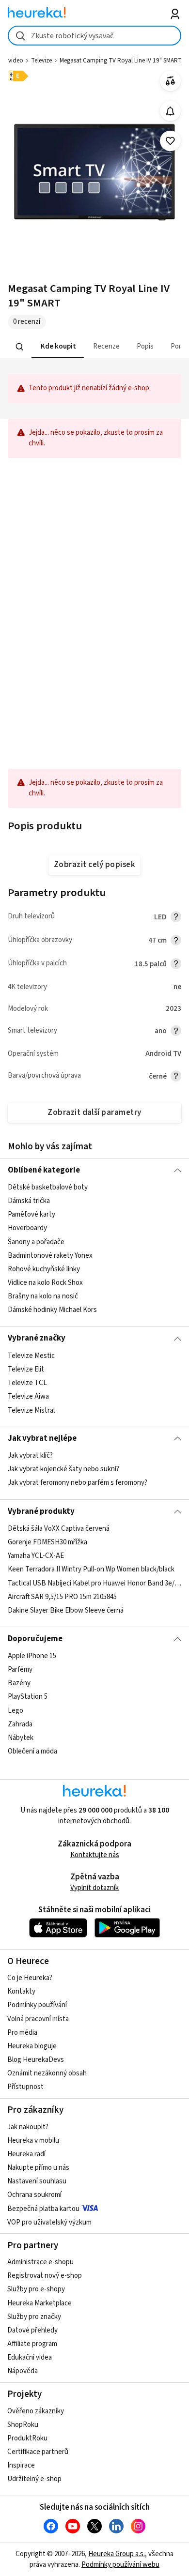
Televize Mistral (31, 1410)
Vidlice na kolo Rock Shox (45, 1283)
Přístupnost (25, 2087)
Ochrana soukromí (34, 2195)
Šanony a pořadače (36, 1242)
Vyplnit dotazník (94, 1888)
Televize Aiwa (28, 1396)
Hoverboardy (27, 1228)
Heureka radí (26, 2154)
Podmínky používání (37, 2005)
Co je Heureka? (30, 1978)
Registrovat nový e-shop (45, 2276)
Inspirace (21, 2465)
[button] (57, 347)
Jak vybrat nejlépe (42, 1438)
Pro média (22, 2033)
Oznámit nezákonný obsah (47, 2073)
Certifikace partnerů (38, 2452)
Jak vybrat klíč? (30, 1456)
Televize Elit (26, 1369)
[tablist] (95, 347)
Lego (16, 1711)
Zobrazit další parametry (94, 1113)
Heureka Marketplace (39, 2303)
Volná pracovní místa (38, 2019)
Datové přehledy (32, 2330)
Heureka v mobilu (33, 2141)
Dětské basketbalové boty (48, 1187)
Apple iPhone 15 (32, 1656)
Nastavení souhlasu (37, 2181)
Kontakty (21, 1991)
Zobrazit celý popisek (94, 865)
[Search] (19, 347)
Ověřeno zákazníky (36, 2411)
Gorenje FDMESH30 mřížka (47, 1542)
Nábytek (21, 1738)
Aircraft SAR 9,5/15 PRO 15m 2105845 (62, 1597)
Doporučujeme (35, 1639)
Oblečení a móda (32, 1751)
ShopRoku (23, 2425)
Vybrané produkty (41, 1511)
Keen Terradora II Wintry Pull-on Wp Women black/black (91, 1569)
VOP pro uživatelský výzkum (49, 2222)
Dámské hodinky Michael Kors (52, 1310)
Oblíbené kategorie (44, 1170)
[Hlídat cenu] (170, 111)
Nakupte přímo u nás (38, 2168)
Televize (41, 61)
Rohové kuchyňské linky (44, 1269)
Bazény (19, 1683)
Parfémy (20, 1669)
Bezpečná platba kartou (43, 2209)
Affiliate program (32, 2344)
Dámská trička (29, 1201)
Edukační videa (30, 2357)
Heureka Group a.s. (117, 2554)
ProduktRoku (27, 2438)
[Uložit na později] (170, 141)
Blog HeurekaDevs (36, 2060)
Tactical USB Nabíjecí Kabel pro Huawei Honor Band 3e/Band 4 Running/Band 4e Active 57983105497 (95, 1583)
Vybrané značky (37, 1338)
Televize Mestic (31, 1356)
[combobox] (95, 36)
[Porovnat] (170, 81)
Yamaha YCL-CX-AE (36, 1556)
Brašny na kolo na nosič (43, 1296)
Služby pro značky (34, 2317)
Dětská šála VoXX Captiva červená (59, 1529)
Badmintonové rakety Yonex (50, 1256)
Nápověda (23, 2371)
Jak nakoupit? (28, 2127)
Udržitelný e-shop (34, 2479)
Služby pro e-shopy (36, 2289)
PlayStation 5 (28, 1697)
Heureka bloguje (32, 2046)
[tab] (57, 347)
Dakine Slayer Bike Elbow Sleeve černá (66, 1610)
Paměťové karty (31, 1214)
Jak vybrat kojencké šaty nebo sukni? (63, 1470)
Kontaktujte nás (95, 1855)
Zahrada (20, 1724)
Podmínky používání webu (120, 2565)
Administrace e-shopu (40, 2262)
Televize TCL (27, 1383)
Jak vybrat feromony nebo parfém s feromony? (78, 1483)
